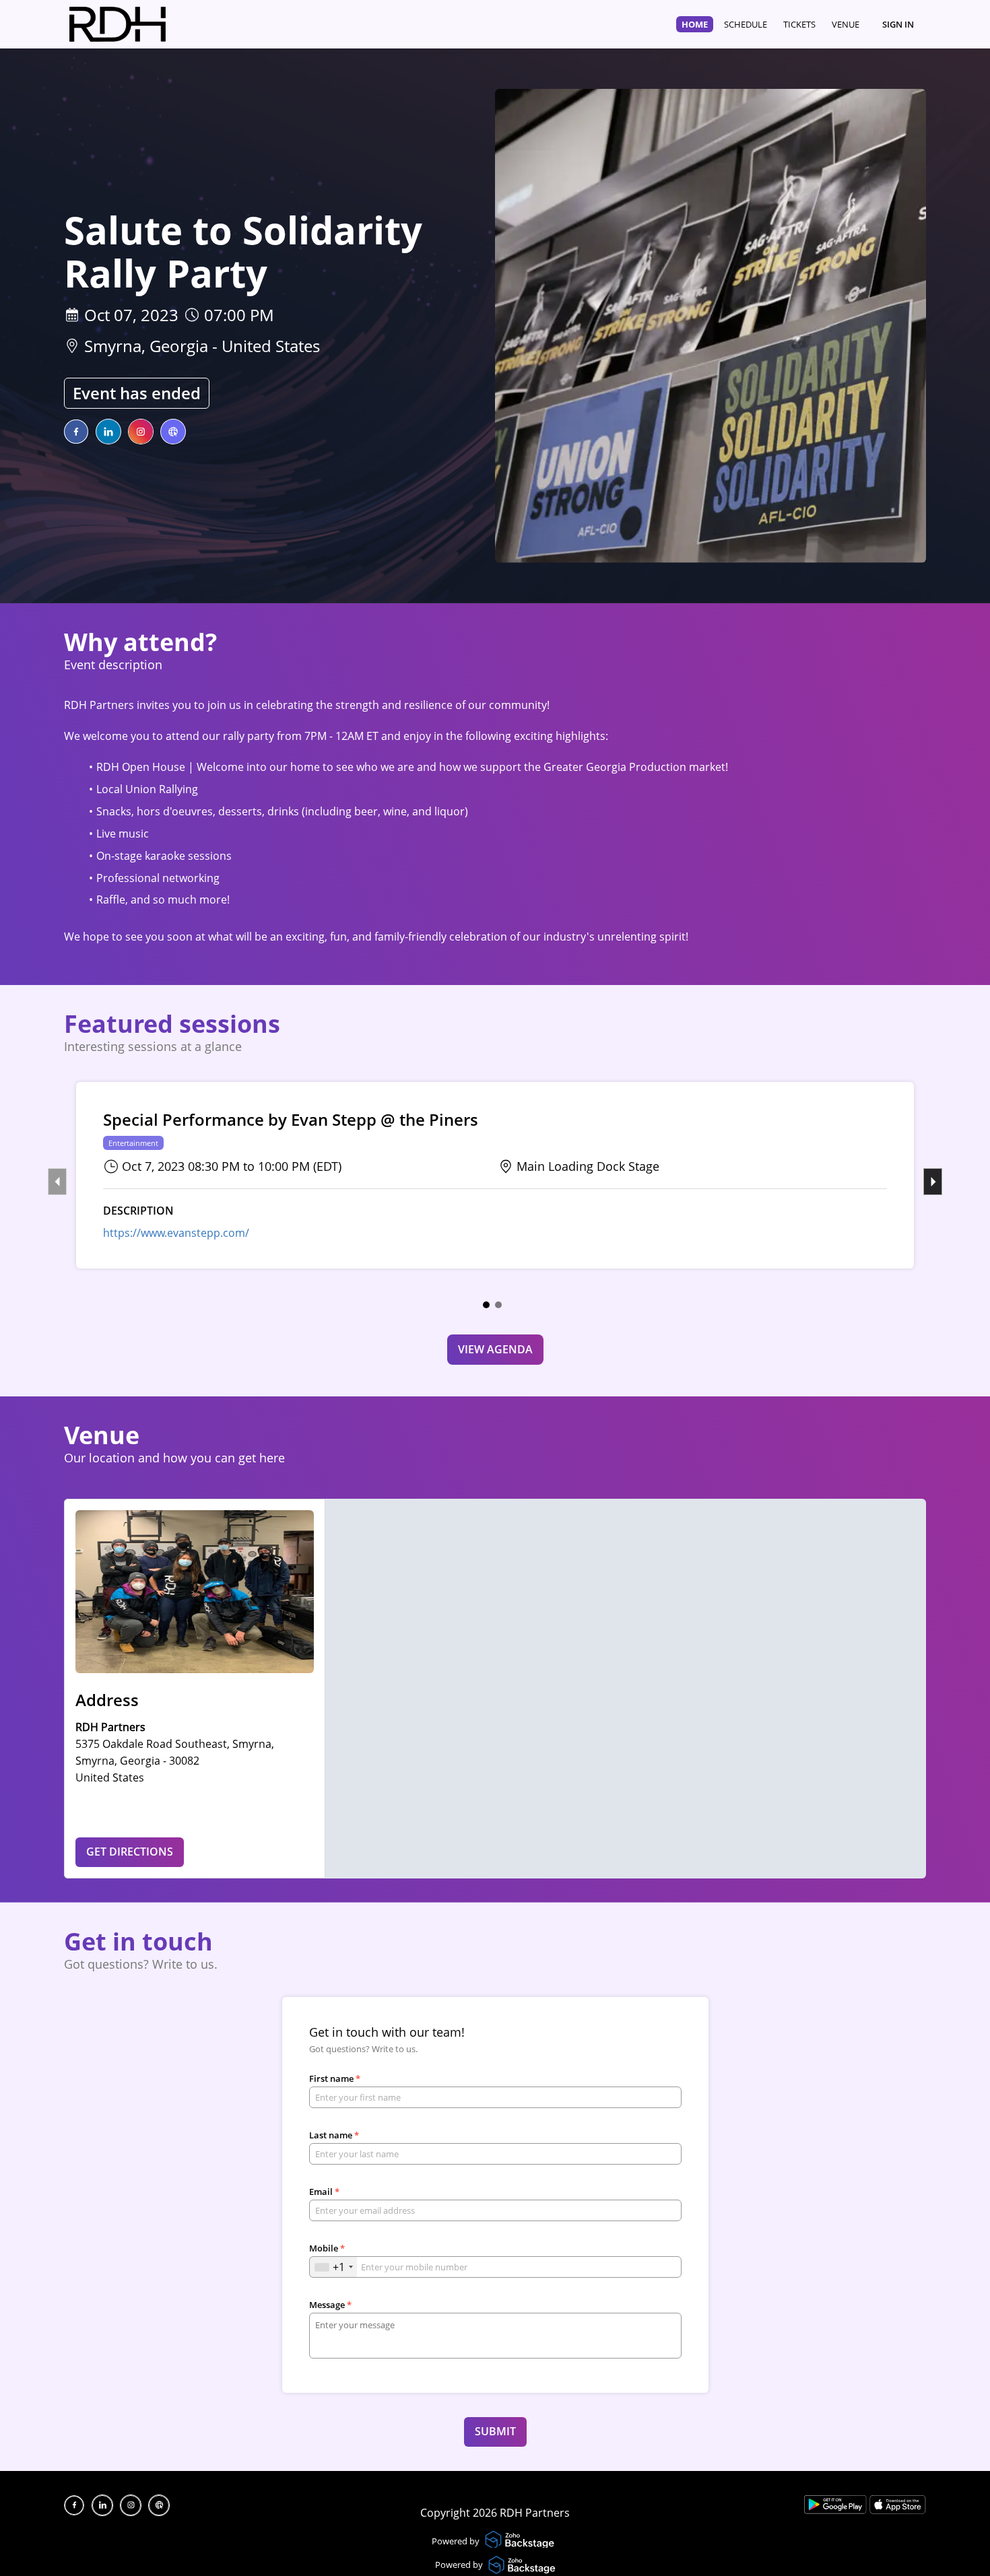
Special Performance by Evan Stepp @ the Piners (291, 1120)
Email (324, 2192)
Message (330, 2305)
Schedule (746, 24)
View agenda (495, 1349)
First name (335, 2078)
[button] (486, 1305)
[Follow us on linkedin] (108, 432)
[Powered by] (521, 2541)
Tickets (799, 24)
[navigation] (770, 24)
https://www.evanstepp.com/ (176, 1233)
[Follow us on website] (173, 432)
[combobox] (333, 2267)
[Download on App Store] (898, 2510)
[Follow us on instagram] (141, 432)
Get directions (130, 1852)
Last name (334, 2135)
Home (695, 24)
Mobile (327, 2248)
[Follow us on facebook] (76, 432)
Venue (846, 24)
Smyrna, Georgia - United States (202, 346)
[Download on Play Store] (837, 2510)
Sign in (898, 24)
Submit (495, 2431)
